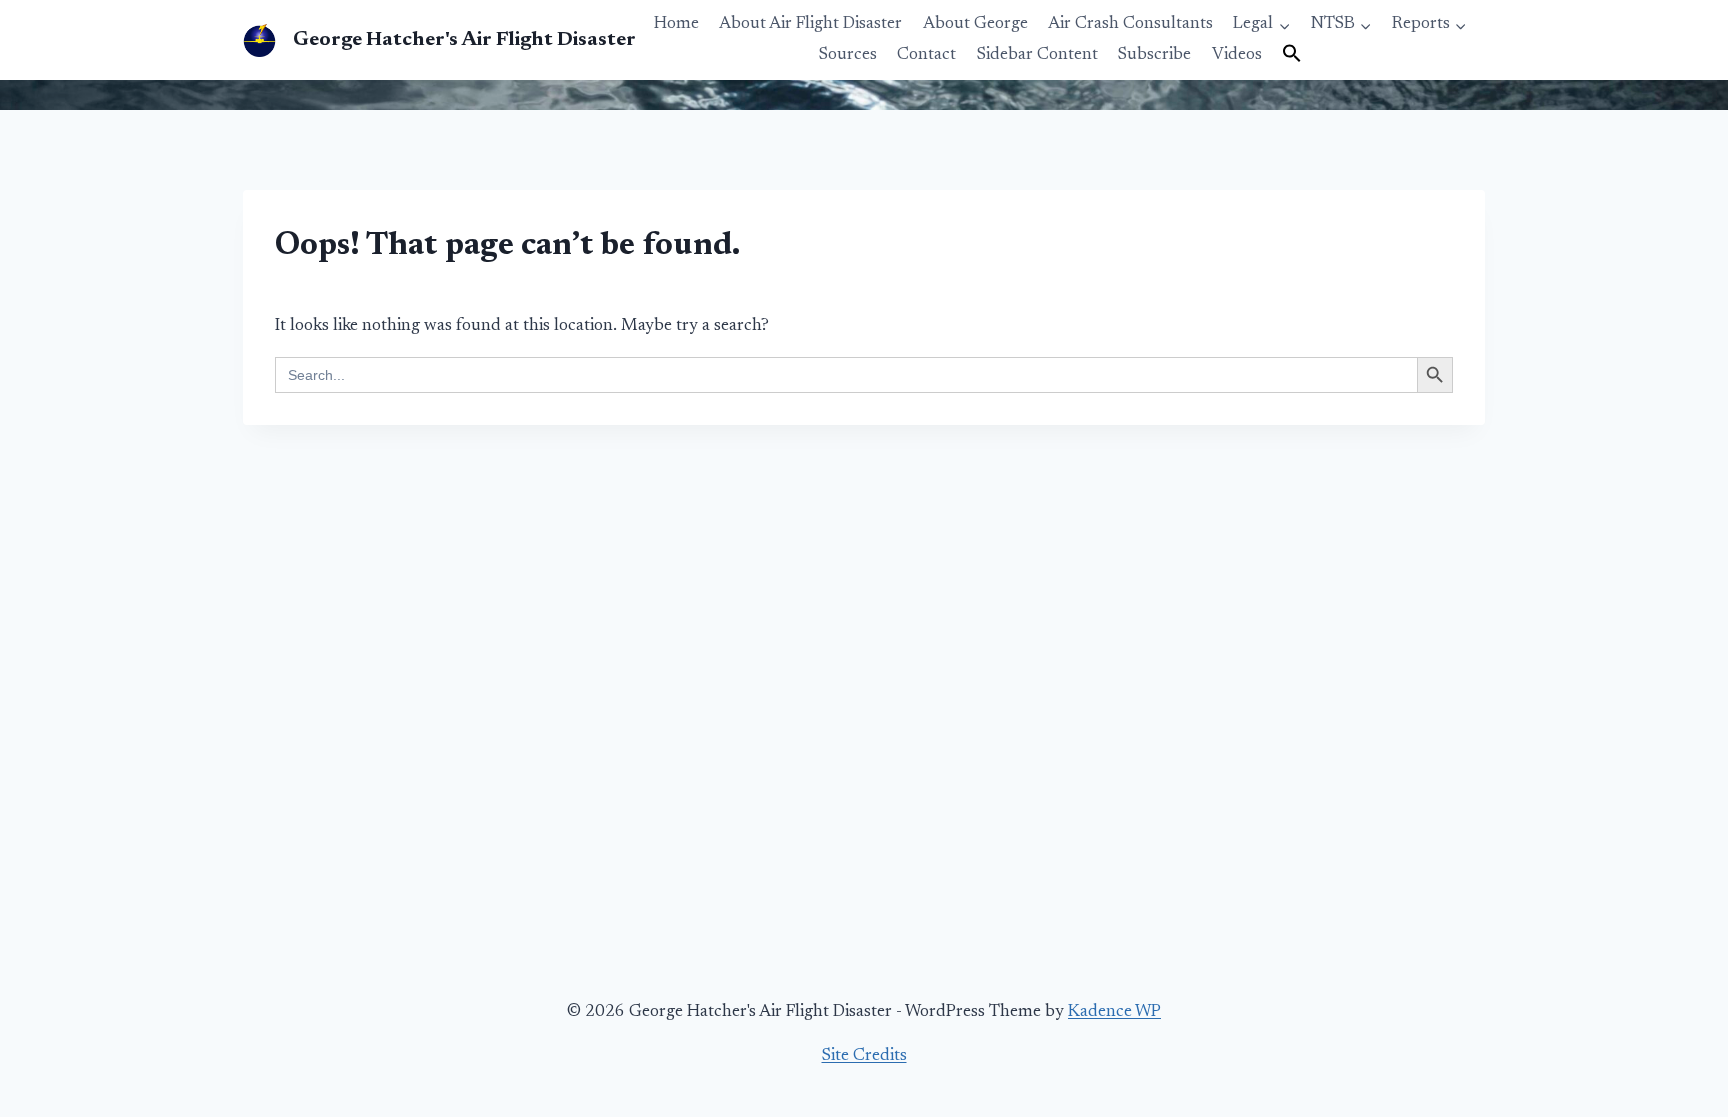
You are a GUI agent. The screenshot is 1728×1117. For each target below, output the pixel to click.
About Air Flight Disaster (810, 24)
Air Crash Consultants (1130, 24)
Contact (926, 55)
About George (975, 24)
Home (676, 24)
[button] (1292, 55)
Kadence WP (1114, 1012)
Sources (848, 55)
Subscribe (1154, 55)
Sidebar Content (1037, 55)
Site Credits (864, 1056)
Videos (1237, 55)
